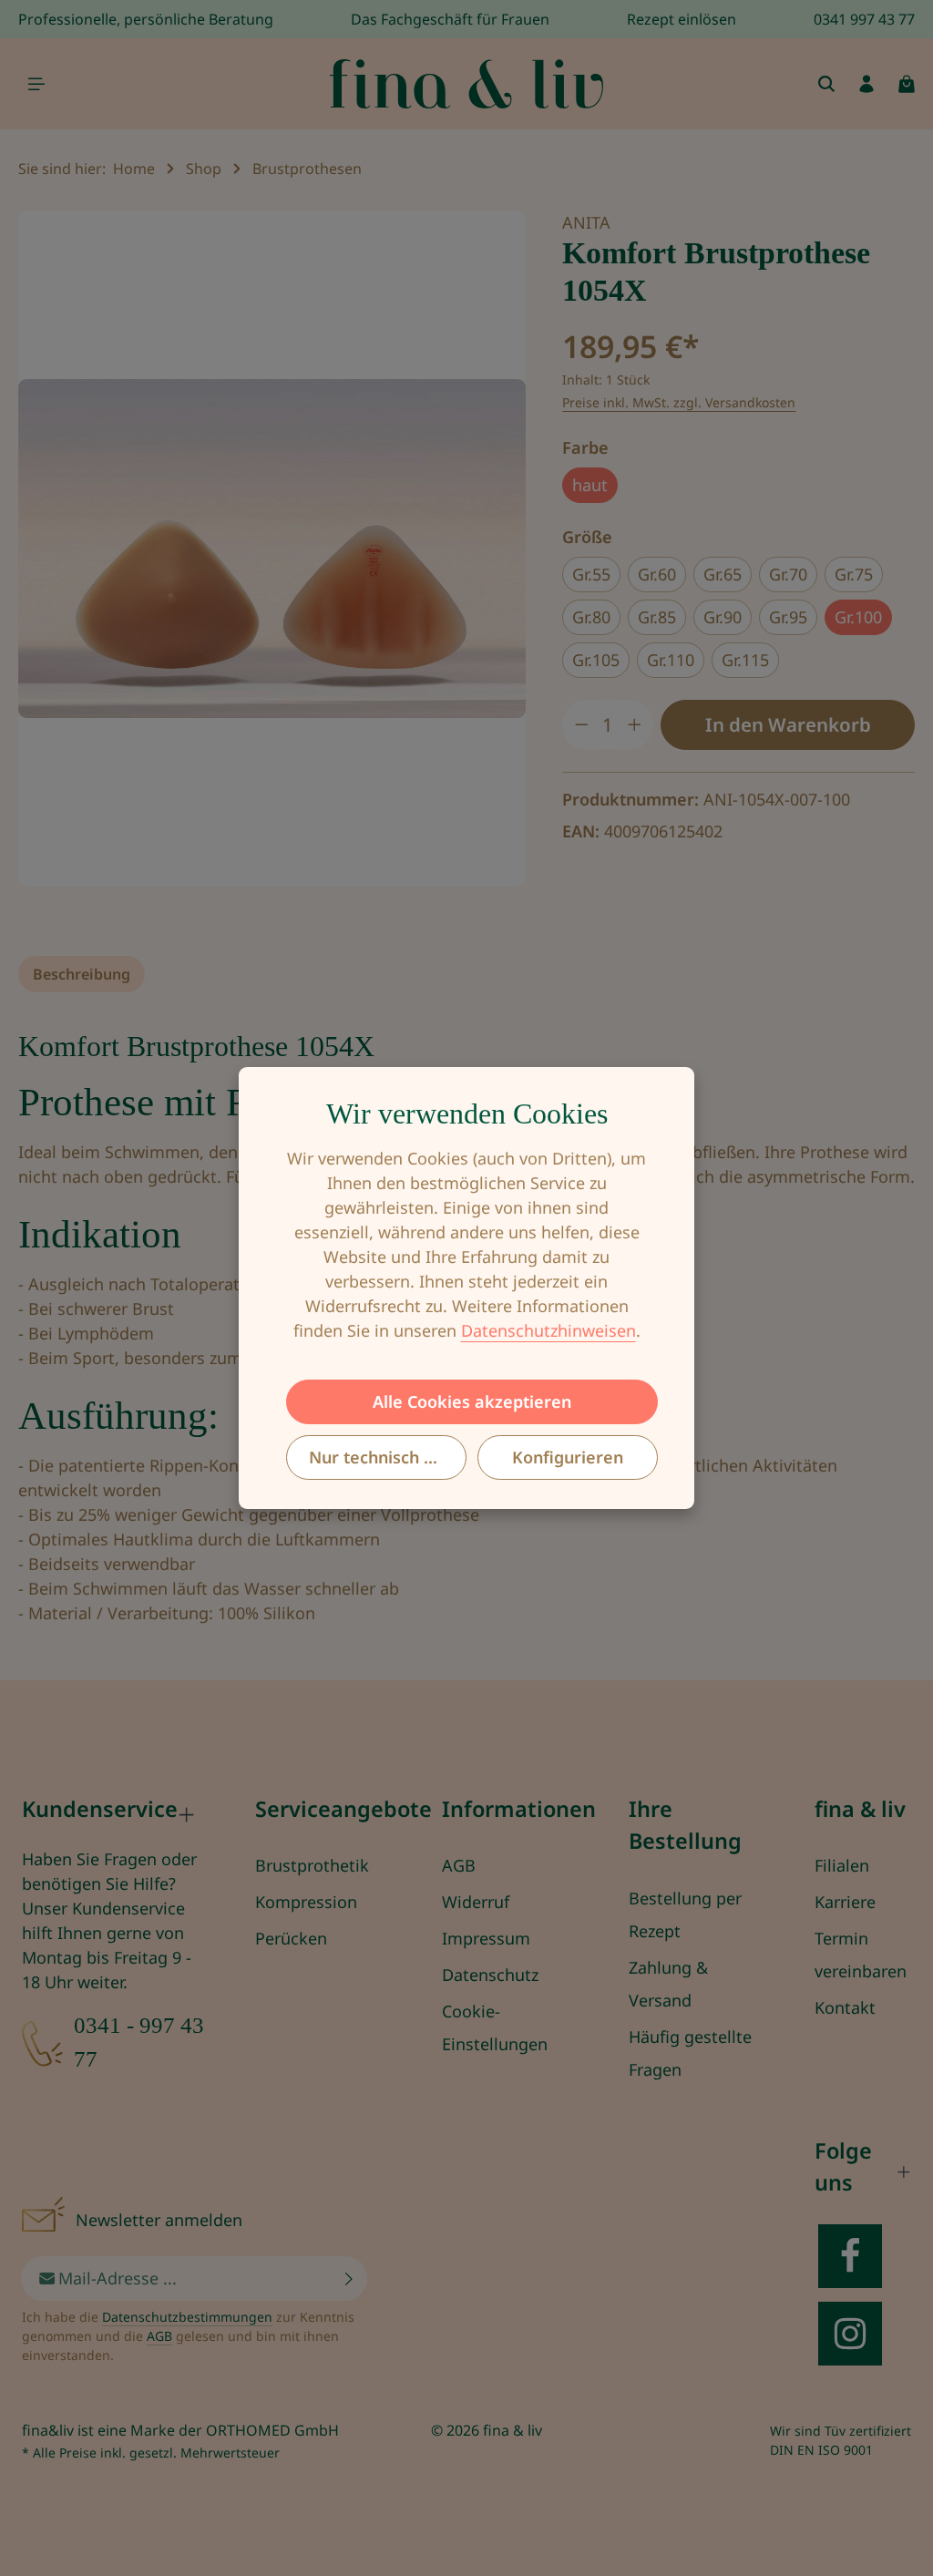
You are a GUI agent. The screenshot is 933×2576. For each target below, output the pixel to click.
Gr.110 (671, 660)
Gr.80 (591, 617)
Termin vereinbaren (861, 1955)
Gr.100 (858, 617)
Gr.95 (788, 617)
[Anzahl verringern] (581, 725)
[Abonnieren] (349, 2278)
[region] (272, 549)
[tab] (82, 974)
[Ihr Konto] (866, 84)
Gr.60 (657, 574)
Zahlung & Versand (668, 1984)
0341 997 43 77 (864, 19)
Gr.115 (745, 660)
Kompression (306, 1902)
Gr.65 (723, 574)
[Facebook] (850, 2256)
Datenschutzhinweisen (549, 1330)
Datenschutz (490, 1975)
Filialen (842, 1865)
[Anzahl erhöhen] (635, 725)
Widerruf (476, 1902)
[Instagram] (850, 2334)
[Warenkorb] (907, 84)
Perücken (291, 1938)
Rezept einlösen (682, 19)
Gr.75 (854, 574)
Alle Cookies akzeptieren (472, 1401)
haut (590, 485)
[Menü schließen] (36, 84)
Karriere (845, 1902)
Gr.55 (591, 574)
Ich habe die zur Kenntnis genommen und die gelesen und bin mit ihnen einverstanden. (188, 2336)
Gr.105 (596, 660)
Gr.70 (788, 574)
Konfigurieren (568, 1457)
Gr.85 (657, 617)
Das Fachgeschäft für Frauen (450, 19)
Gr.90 (723, 617)
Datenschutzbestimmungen (187, 2317)
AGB (459, 1865)
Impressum (486, 1938)
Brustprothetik (312, 1865)
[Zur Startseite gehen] (466, 84)
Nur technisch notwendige (388, 1457)
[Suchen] (826, 84)
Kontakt (845, 2007)
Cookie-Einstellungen (495, 2027)
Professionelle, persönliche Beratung (146, 19)
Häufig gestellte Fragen (690, 2053)
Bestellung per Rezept (685, 1914)
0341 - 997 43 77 (139, 2042)
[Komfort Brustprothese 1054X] (272, 549)
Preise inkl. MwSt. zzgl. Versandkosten (679, 402)
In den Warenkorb (788, 724)
